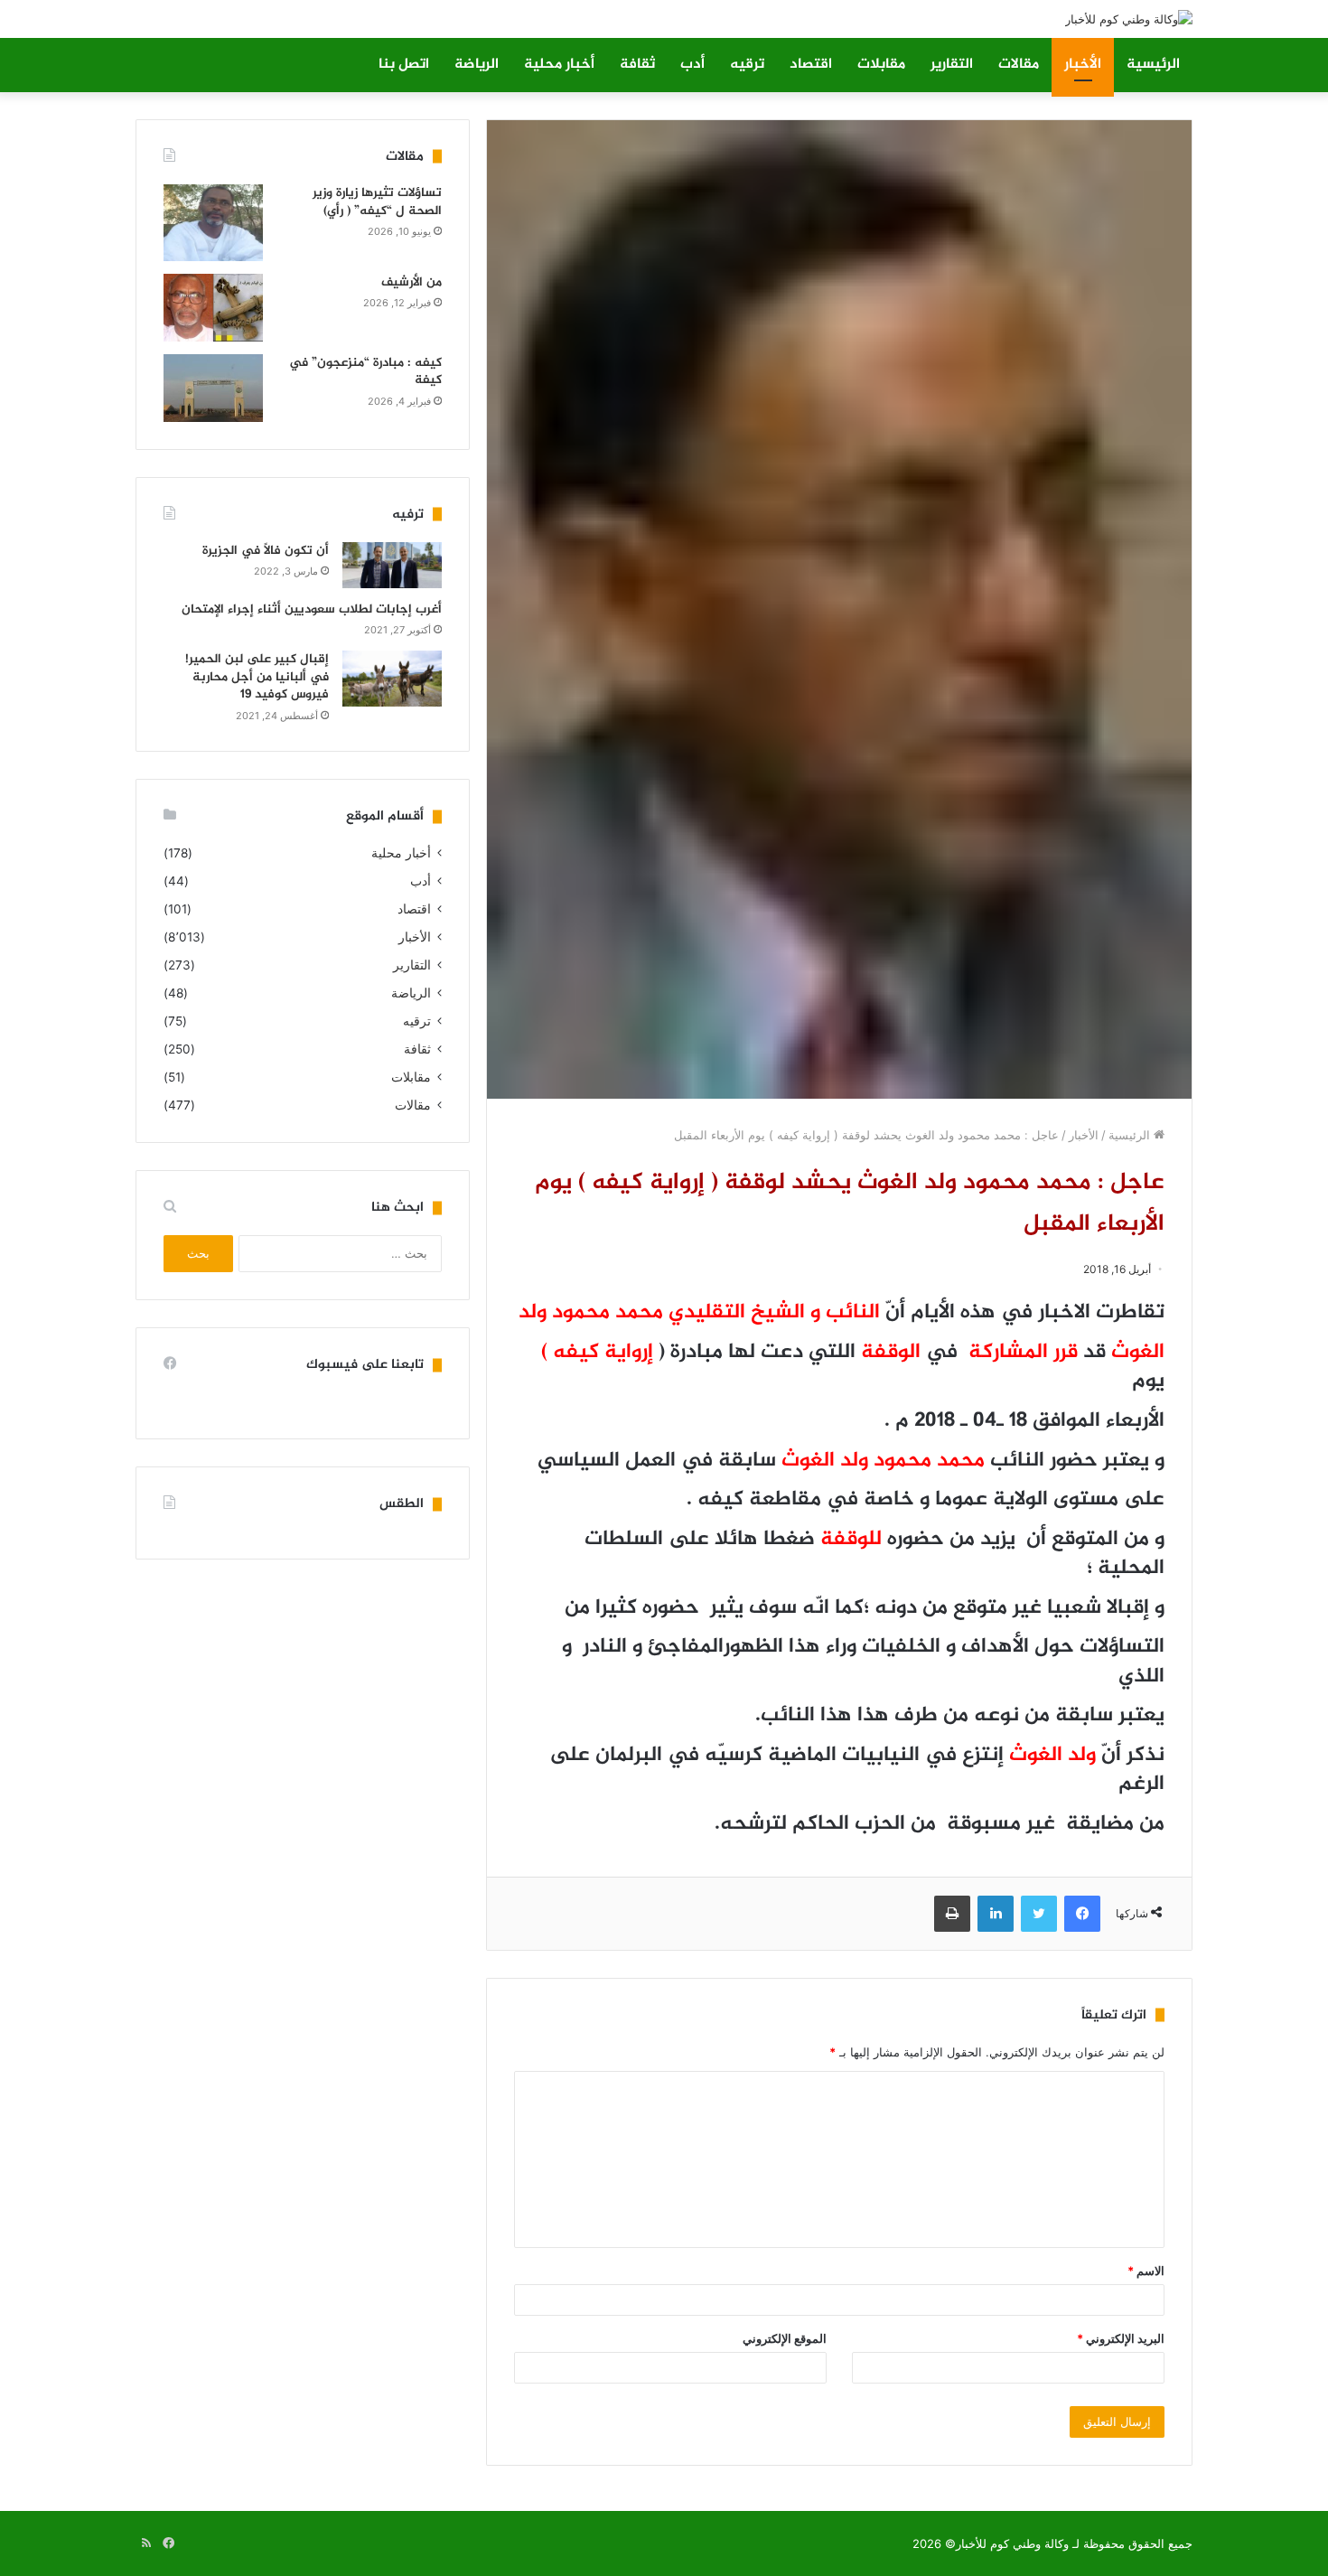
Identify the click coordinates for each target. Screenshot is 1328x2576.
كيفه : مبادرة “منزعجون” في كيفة (365, 372)
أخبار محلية (559, 65)
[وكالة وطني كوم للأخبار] (1129, 19)
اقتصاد (811, 65)
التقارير (952, 65)
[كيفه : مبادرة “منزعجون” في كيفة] (213, 388)
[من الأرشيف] (213, 308)
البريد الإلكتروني (1121, 2338)
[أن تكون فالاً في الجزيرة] (392, 565)
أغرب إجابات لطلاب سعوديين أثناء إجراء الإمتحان (312, 609)
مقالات (1019, 65)
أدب (692, 65)
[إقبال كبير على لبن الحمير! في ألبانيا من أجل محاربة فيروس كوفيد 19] (392, 679)
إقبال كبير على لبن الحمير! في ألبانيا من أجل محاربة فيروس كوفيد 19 (257, 677)
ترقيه (747, 65)
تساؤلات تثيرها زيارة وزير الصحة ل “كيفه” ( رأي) (377, 202)
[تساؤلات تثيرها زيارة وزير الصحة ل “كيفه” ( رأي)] (213, 223)
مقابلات (881, 65)
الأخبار (1083, 65)
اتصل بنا (404, 65)
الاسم (1146, 2271)
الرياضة (477, 65)
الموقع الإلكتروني (785, 2338)
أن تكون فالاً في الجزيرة (266, 551)
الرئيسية (1153, 65)
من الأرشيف (411, 282)
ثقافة (637, 65)
